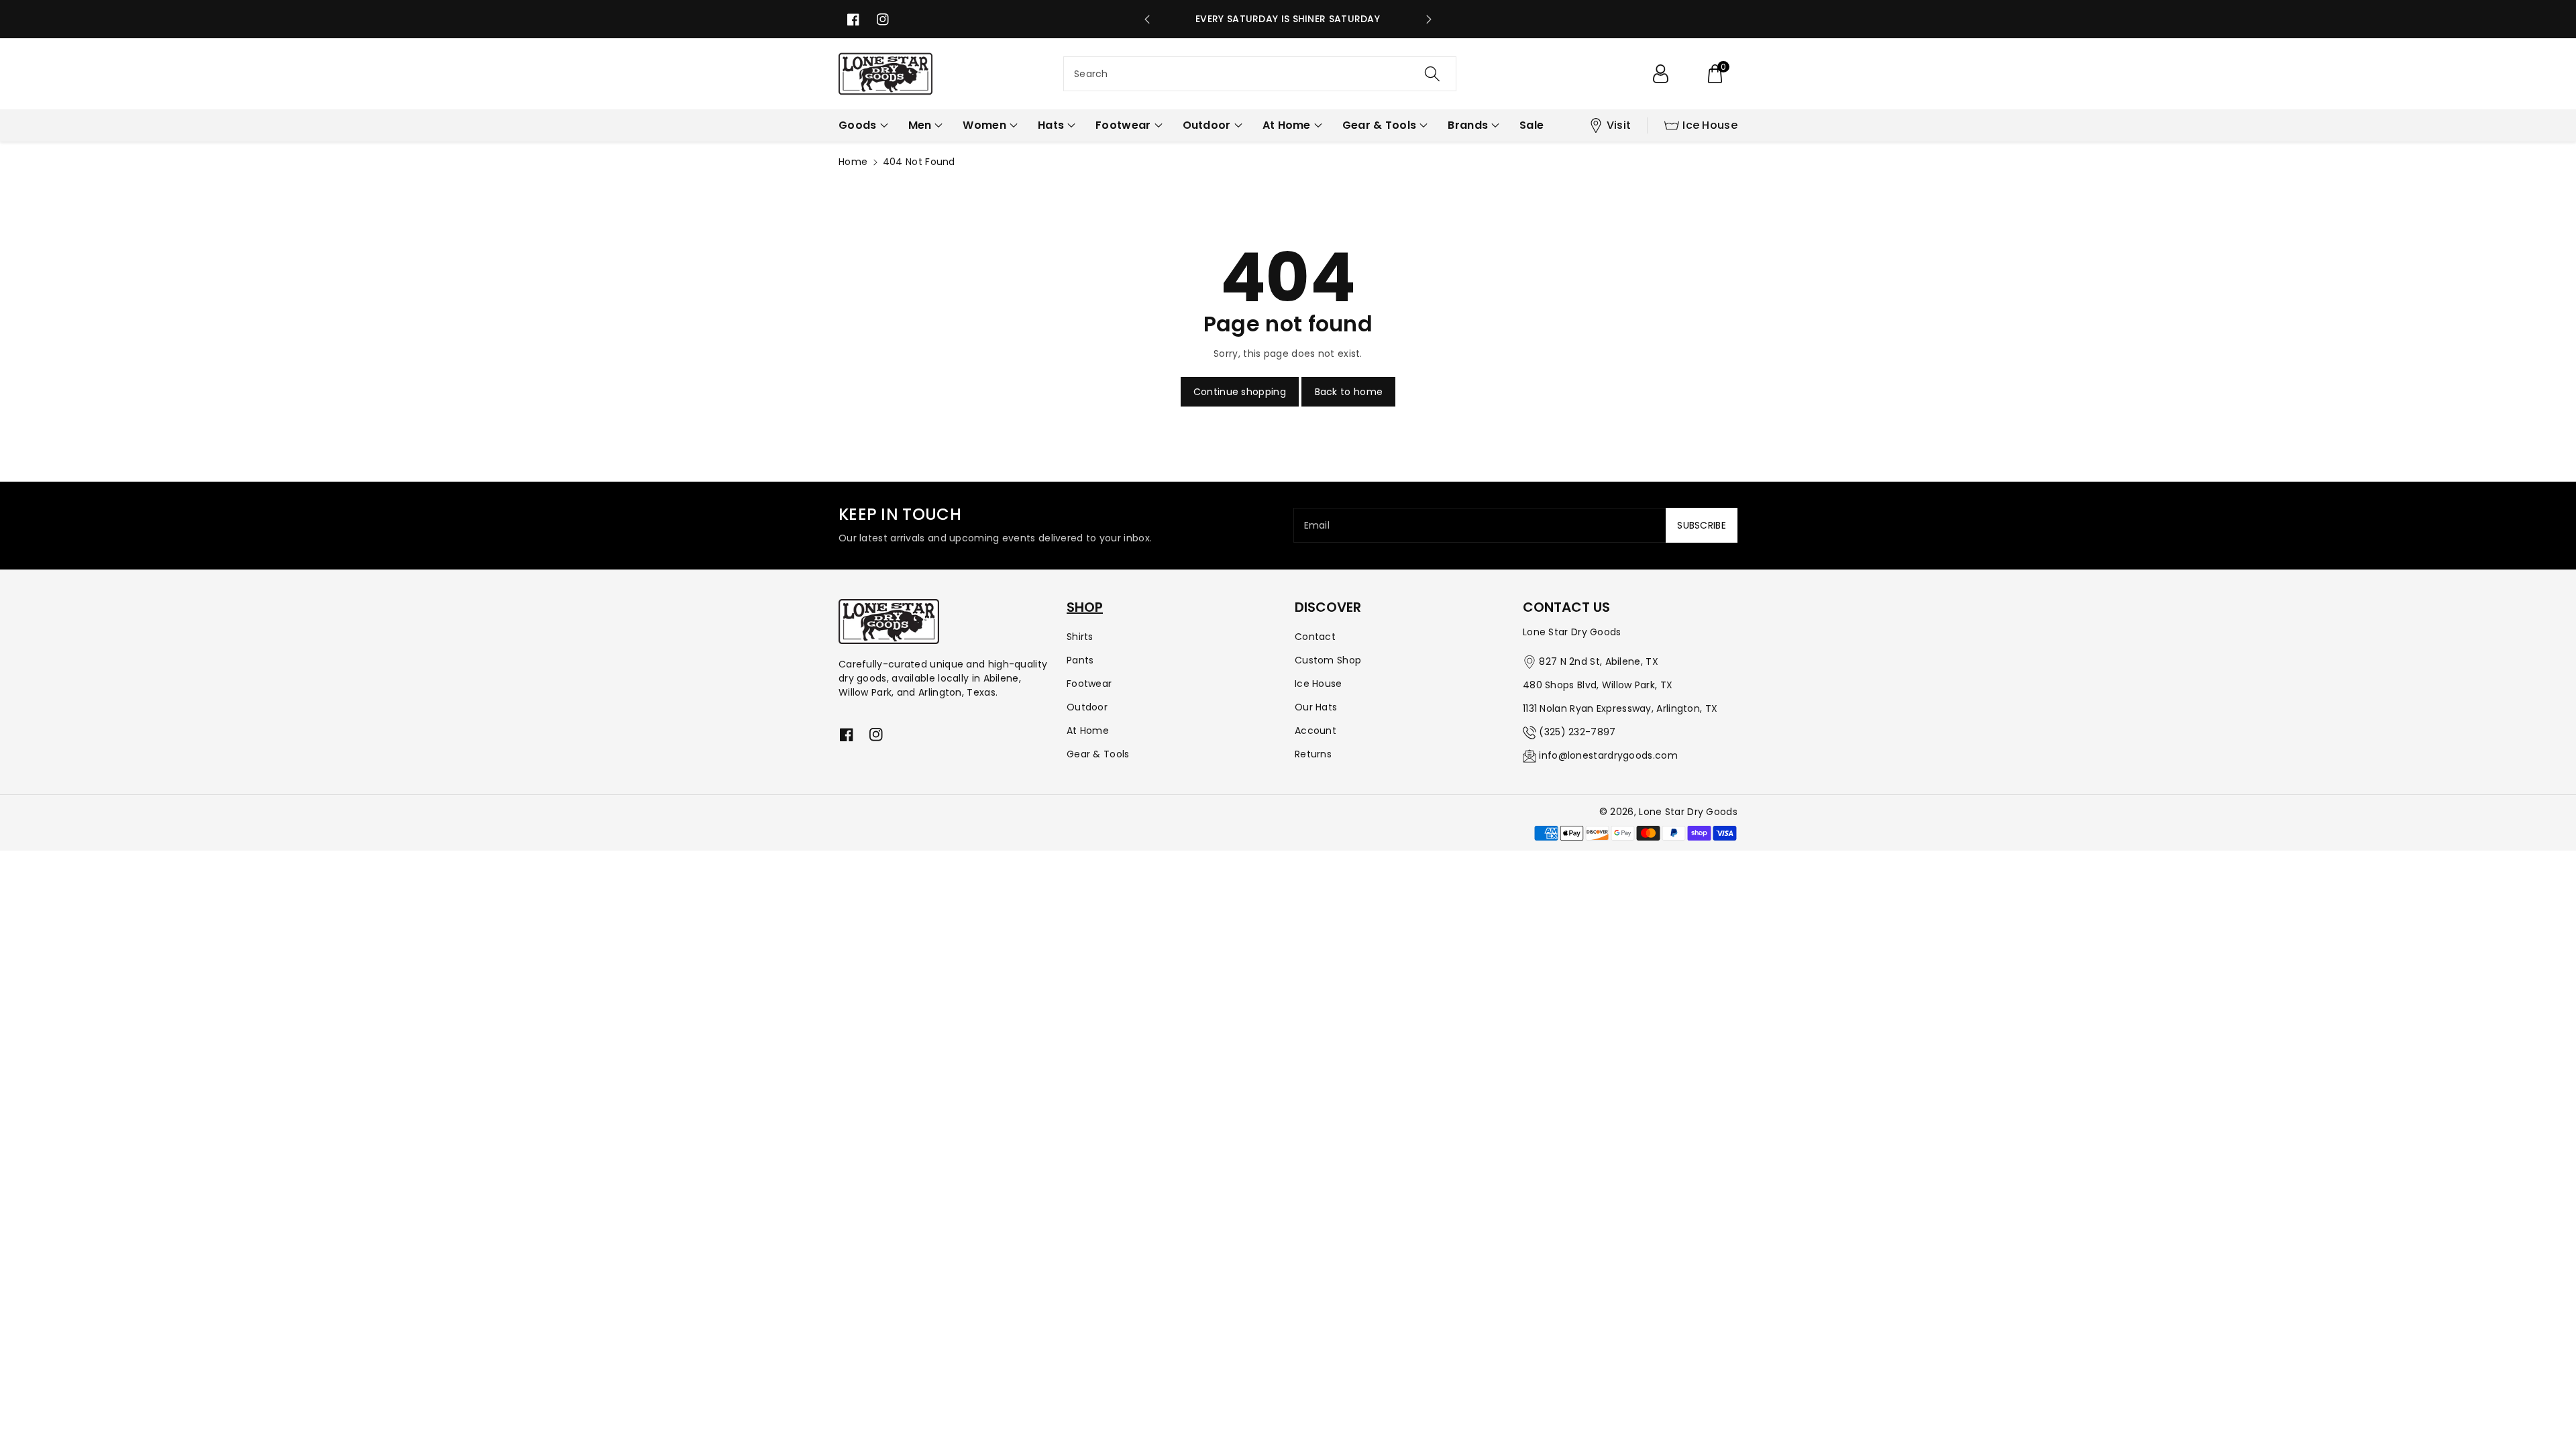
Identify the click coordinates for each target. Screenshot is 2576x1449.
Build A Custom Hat (1288, 19)
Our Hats (1316, 707)
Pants (1080, 660)
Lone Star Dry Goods (1688, 812)
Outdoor (1087, 707)
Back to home (1349, 392)
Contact (1315, 637)
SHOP (1085, 607)
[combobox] (1260, 74)
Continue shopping (1240, 392)
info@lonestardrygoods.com (1608, 755)
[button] (1715, 74)
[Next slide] (1429, 19)
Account (1316, 731)
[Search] (1432, 74)
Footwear (1089, 684)
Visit (1619, 125)
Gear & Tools (1098, 754)
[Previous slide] (1147, 19)
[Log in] (1660, 74)
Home (853, 162)
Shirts (1080, 637)
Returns (1313, 754)
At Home (1088, 731)
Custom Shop (1328, 660)
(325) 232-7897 (1577, 732)
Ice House (1710, 125)
